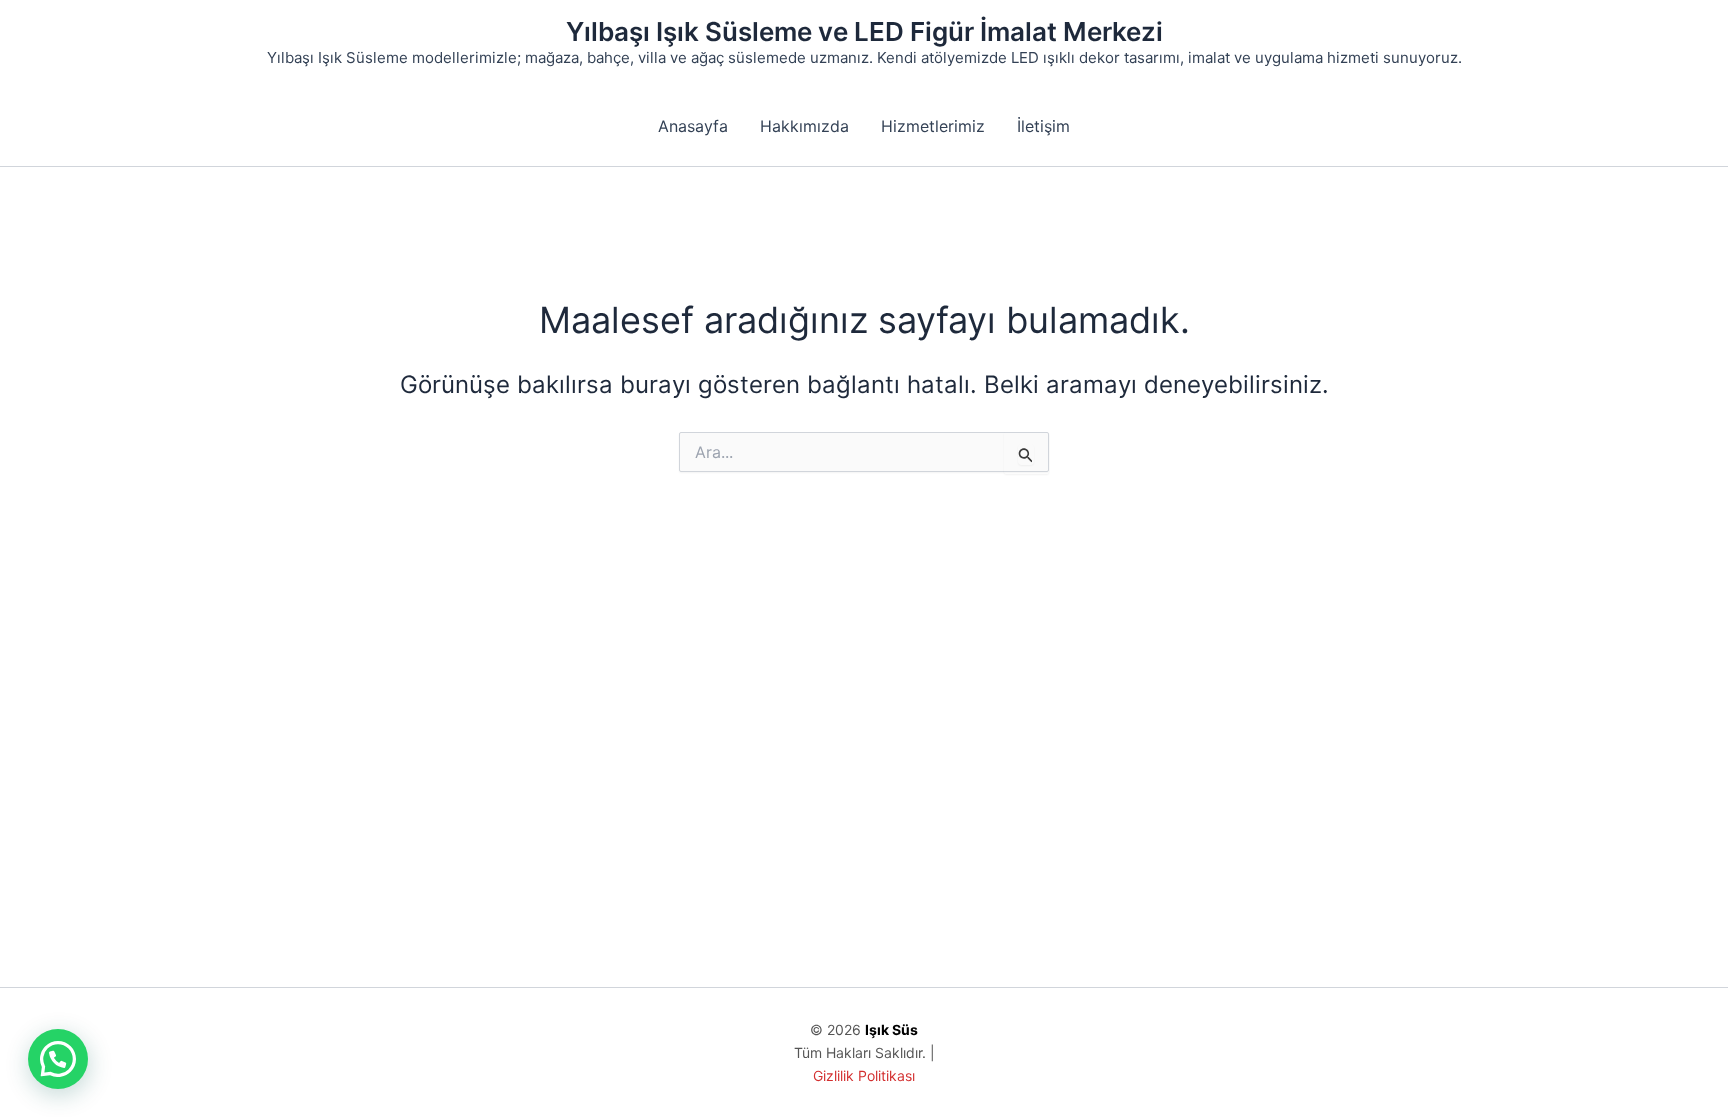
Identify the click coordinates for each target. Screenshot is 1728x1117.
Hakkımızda (804, 126)
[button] (58, 1059)
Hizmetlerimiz (933, 126)
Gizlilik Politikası (864, 1075)
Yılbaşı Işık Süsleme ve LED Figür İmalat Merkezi (864, 31)
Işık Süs (891, 1029)
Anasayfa (693, 126)
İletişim (1043, 126)
